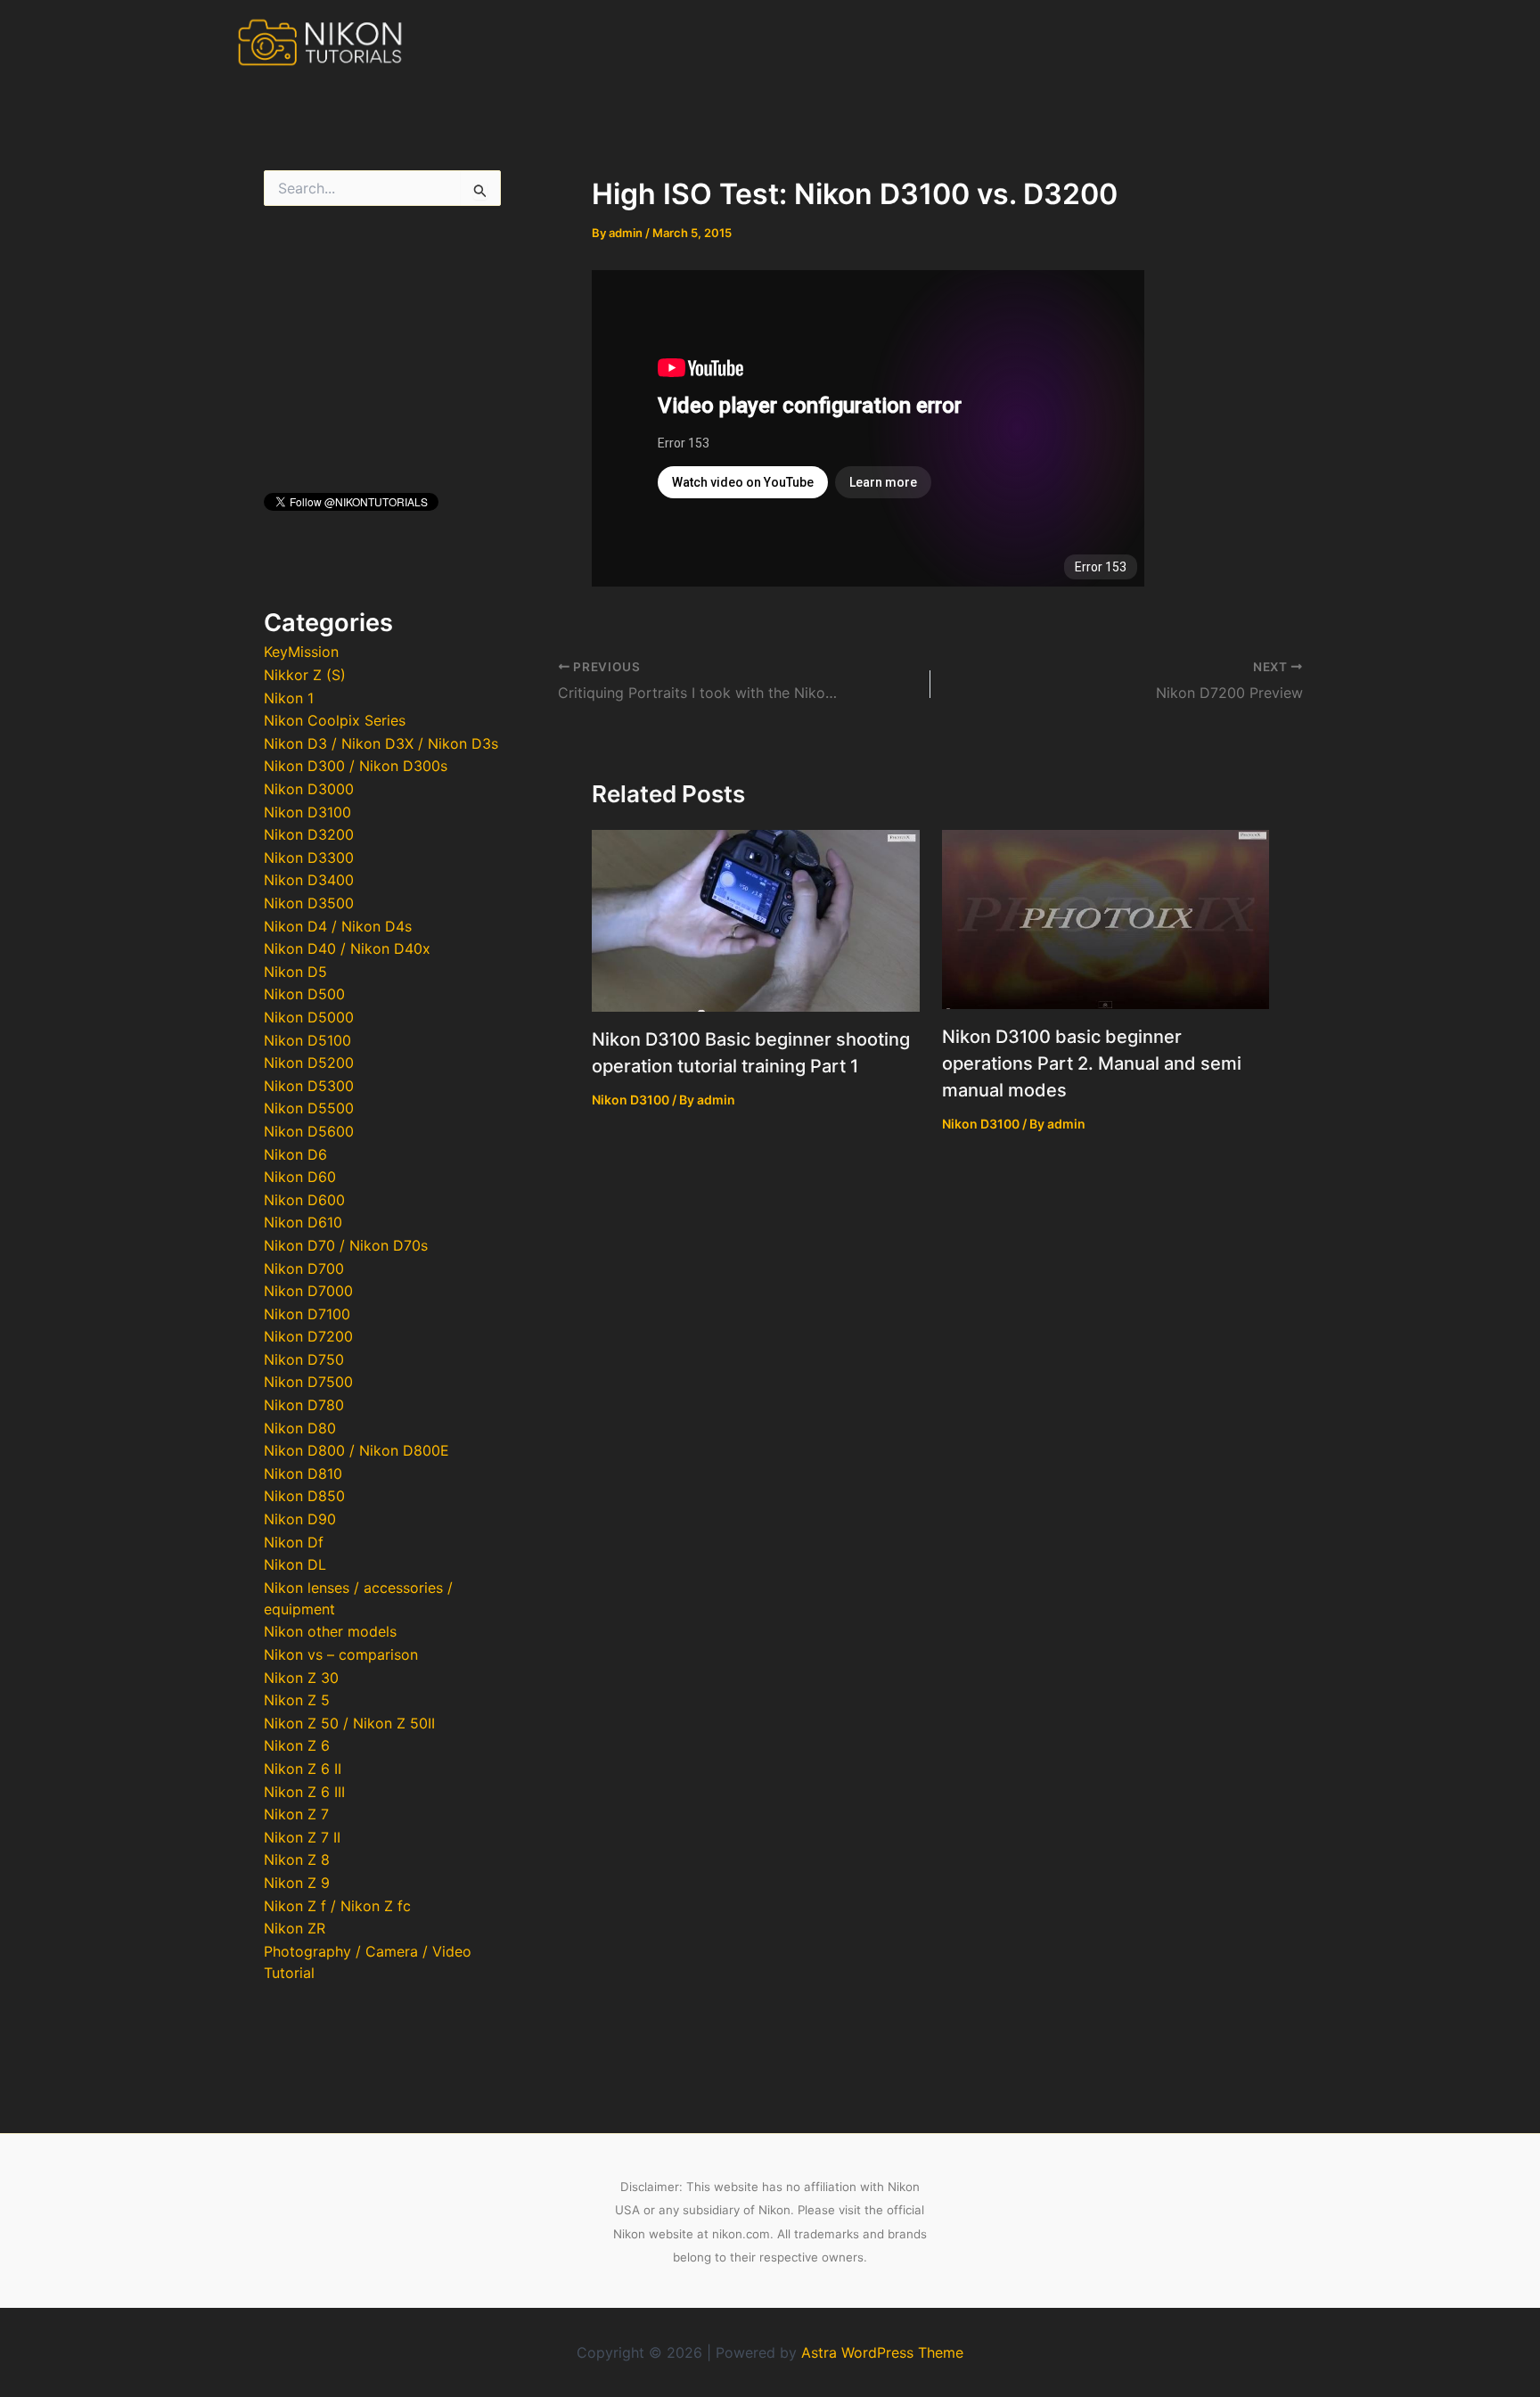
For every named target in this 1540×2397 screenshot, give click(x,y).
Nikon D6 (295, 1154)
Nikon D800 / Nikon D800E (356, 1450)
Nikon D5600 (309, 1131)
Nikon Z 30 (301, 1678)
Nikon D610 (303, 1222)
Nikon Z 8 (297, 1859)
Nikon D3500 (309, 903)
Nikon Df (294, 1542)
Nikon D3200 (309, 834)
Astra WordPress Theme (882, 2352)
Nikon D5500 (309, 1108)
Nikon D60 (300, 1177)
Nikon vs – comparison (341, 1654)
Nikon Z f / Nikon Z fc (337, 1906)
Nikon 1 (289, 698)
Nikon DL (295, 1564)
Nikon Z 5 (297, 1700)
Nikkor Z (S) (305, 675)
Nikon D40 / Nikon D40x (347, 948)
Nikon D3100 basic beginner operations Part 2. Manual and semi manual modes (1092, 1063)
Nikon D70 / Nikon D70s (346, 1245)
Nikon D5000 (309, 1017)
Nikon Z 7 (296, 1814)
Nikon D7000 (308, 1291)
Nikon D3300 (309, 858)
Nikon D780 (304, 1405)
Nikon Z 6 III (304, 1792)
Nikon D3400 (309, 880)
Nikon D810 (303, 1473)
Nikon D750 (304, 1359)
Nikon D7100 (307, 1314)
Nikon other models (330, 1631)
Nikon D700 (304, 1268)
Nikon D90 (300, 1519)
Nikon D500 (304, 994)
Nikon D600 (304, 1200)
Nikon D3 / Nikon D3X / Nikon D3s (381, 743)
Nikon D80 (300, 1428)
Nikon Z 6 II (303, 1769)
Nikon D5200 (309, 1063)
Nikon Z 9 (297, 1883)
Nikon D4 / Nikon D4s (338, 926)
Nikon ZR (295, 1928)
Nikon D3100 (307, 812)
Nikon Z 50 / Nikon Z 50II (349, 1723)
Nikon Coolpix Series (335, 720)
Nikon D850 (304, 1496)
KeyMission (301, 652)
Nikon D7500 (308, 1382)
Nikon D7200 (308, 1336)
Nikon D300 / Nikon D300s (356, 766)
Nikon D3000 (309, 789)
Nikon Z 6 (297, 1745)
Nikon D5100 (307, 1040)
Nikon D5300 (309, 1086)
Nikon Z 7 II (302, 1837)
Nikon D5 (295, 972)
